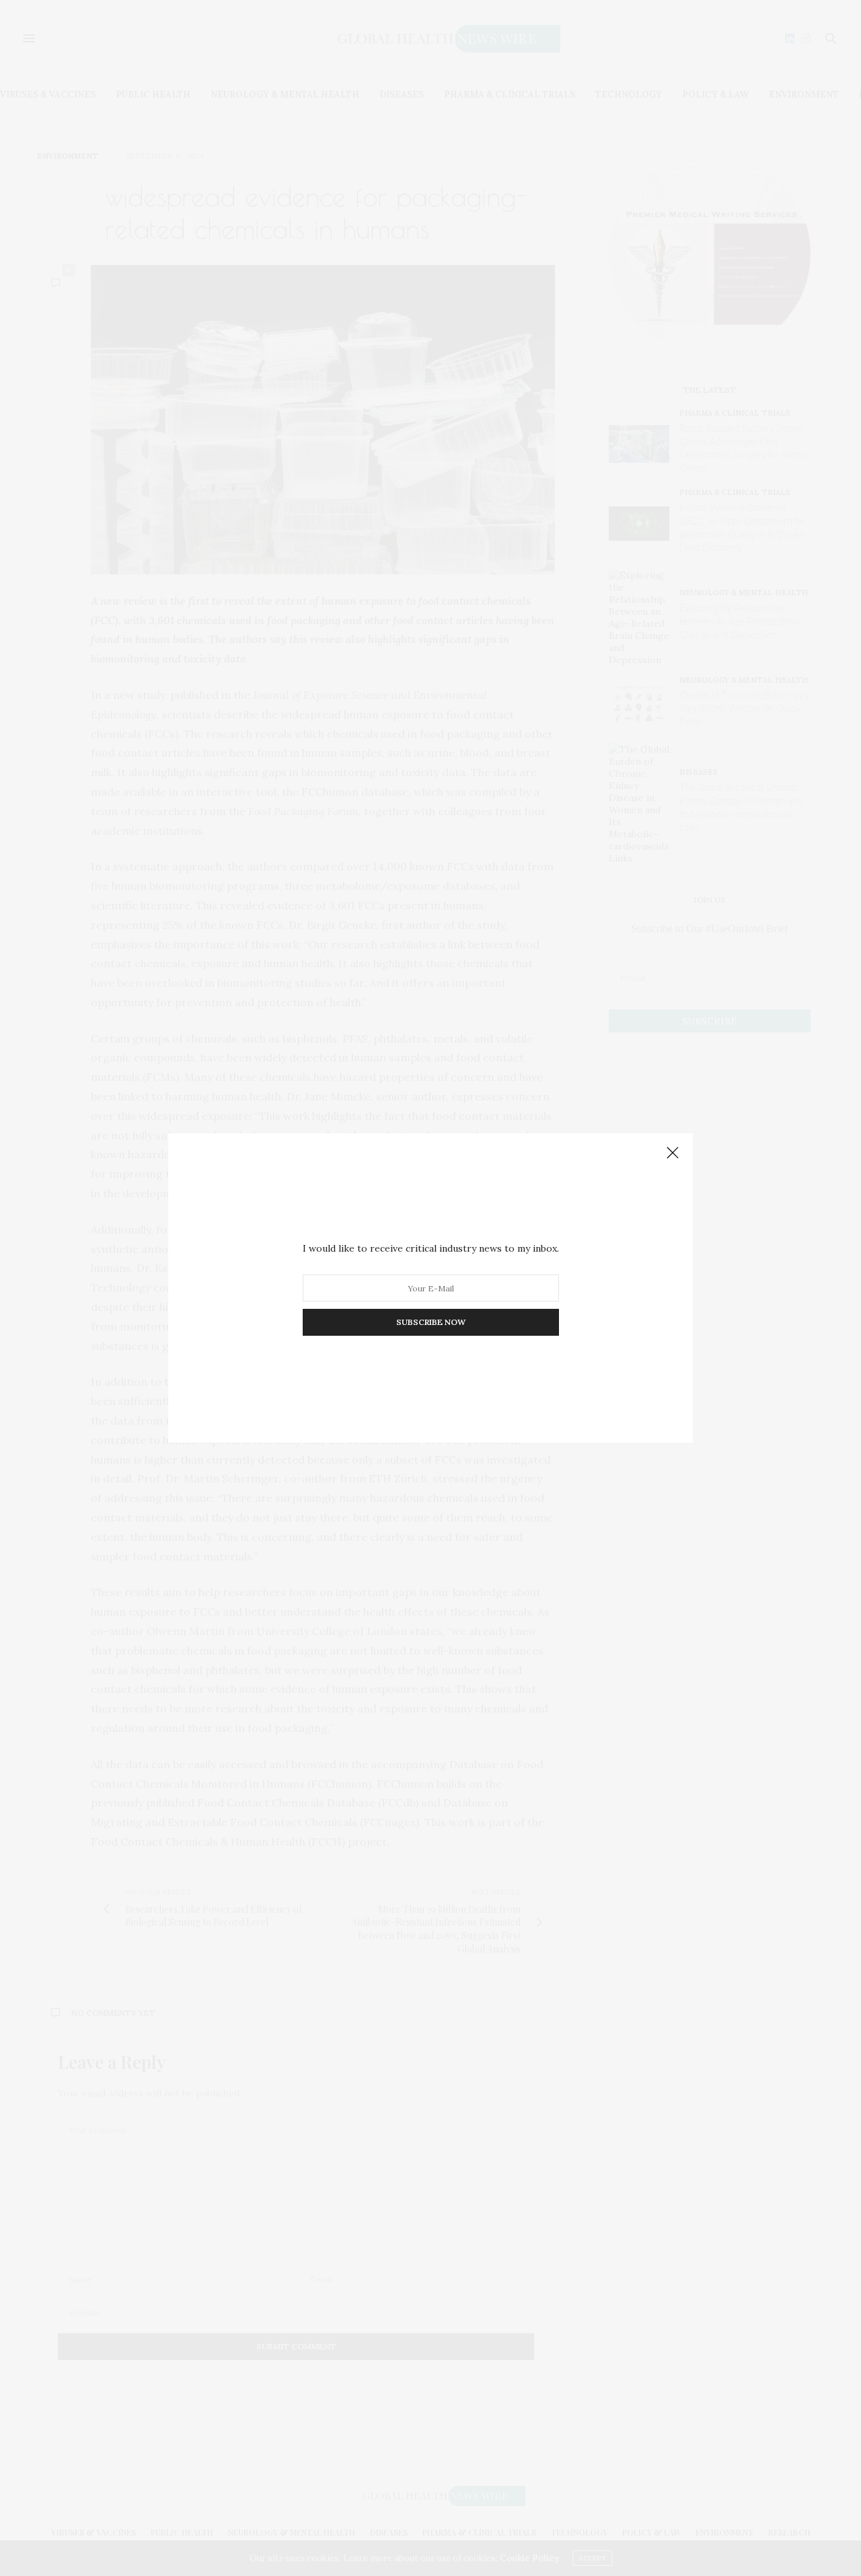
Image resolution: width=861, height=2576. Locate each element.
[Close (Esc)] (673, 1153)
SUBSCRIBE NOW (431, 1322)
